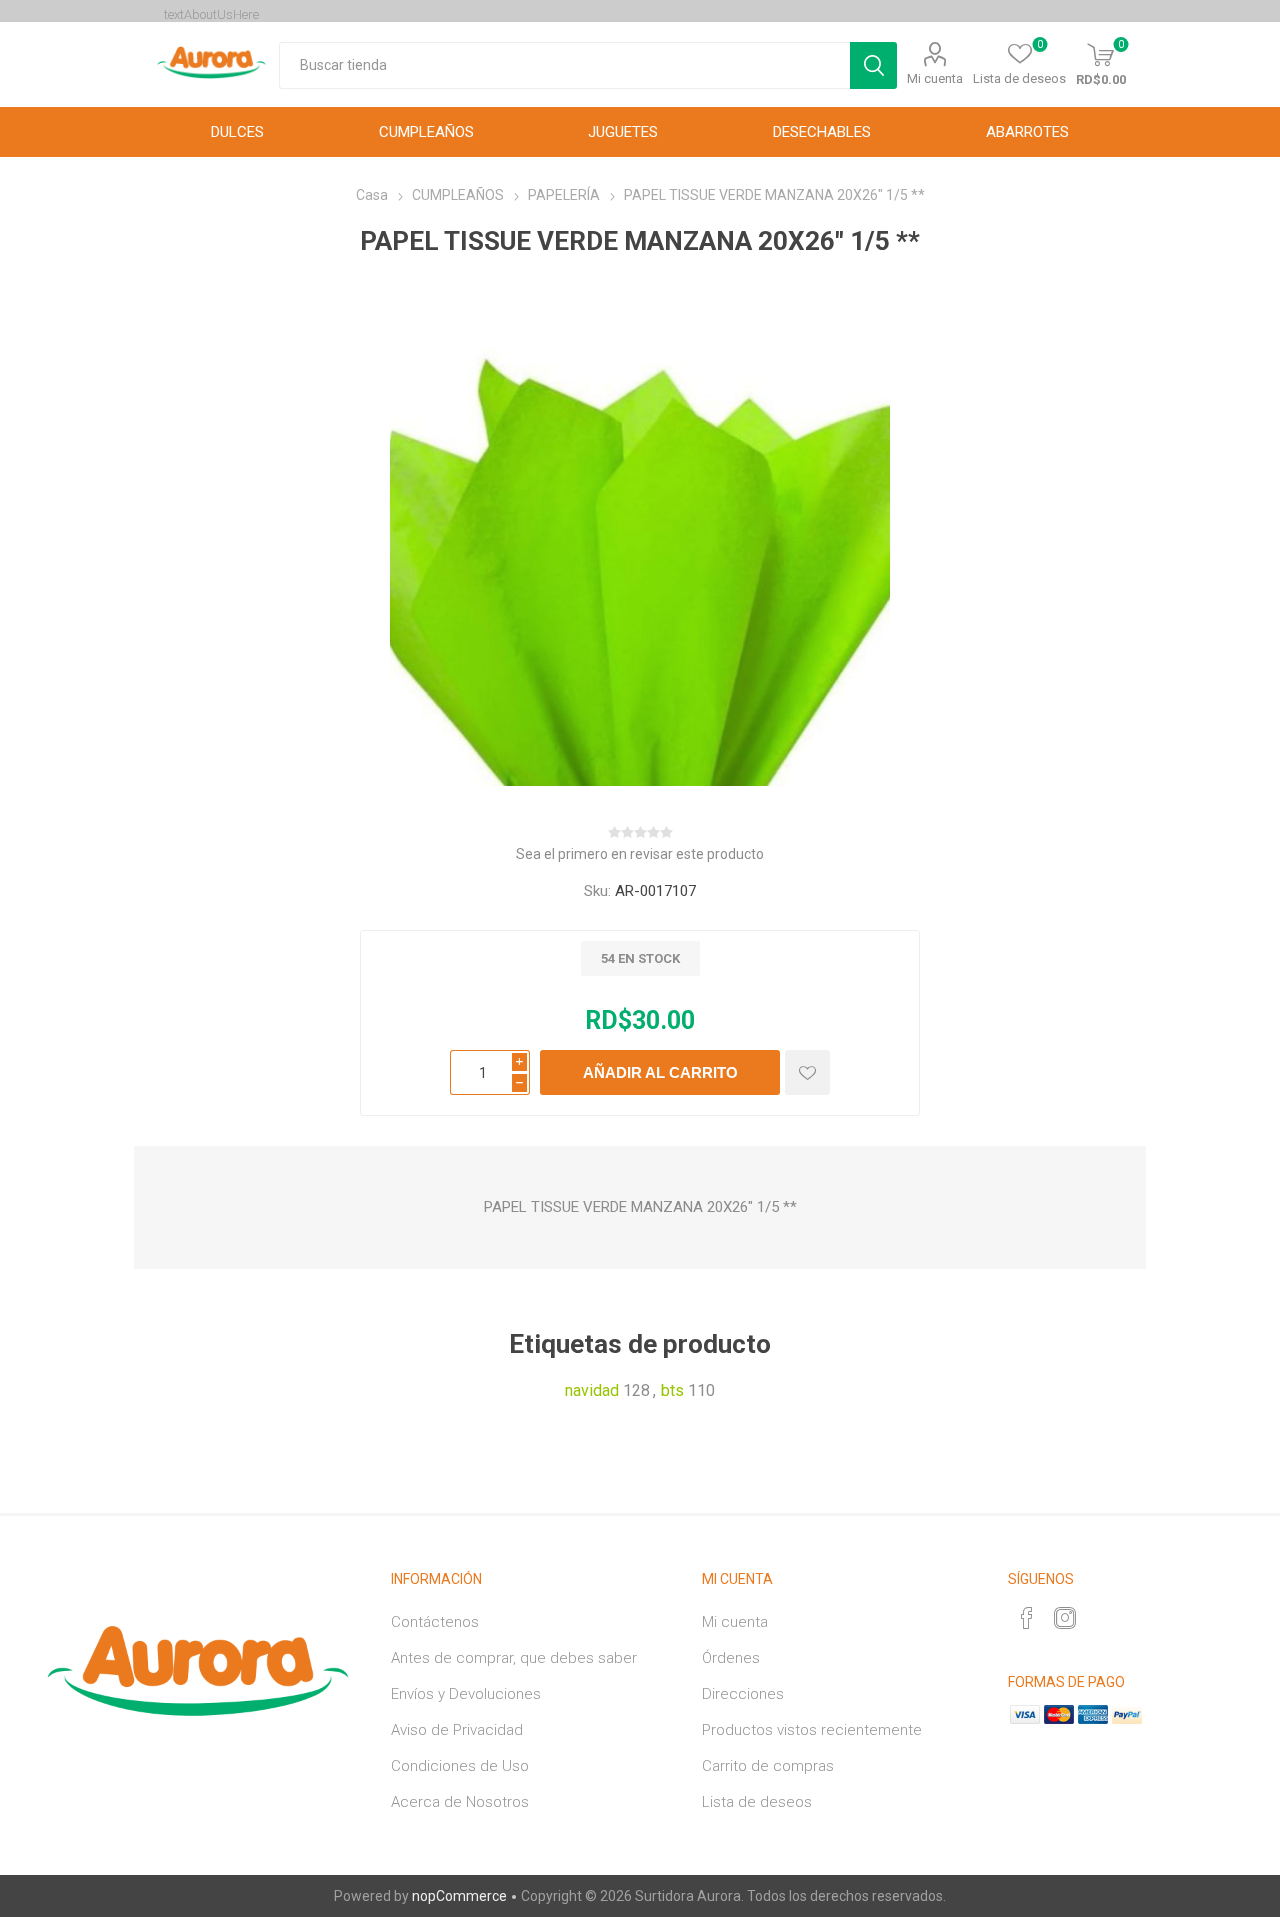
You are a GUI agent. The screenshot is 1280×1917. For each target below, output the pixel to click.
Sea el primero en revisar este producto (640, 854)
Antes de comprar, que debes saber (514, 1658)
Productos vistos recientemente (812, 1730)
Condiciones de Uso (460, 1766)
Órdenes (731, 1658)
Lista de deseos (757, 1802)
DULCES (237, 132)
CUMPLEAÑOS (426, 132)
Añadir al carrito (660, 1072)
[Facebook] (1027, 1618)
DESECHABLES (822, 132)
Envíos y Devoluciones (466, 1694)
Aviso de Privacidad (457, 1730)
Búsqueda (873, 65)
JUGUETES (623, 132)
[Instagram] (1065, 1618)
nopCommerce (459, 1896)
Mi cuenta (935, 78)
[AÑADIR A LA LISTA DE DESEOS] (807, 1072)
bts (672, 1390)
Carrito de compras (768, 1766)
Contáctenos (435, 1622)
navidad (592, 1390)
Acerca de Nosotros (460, 1802)
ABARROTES (1027, 132)
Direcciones (743, 1694)
